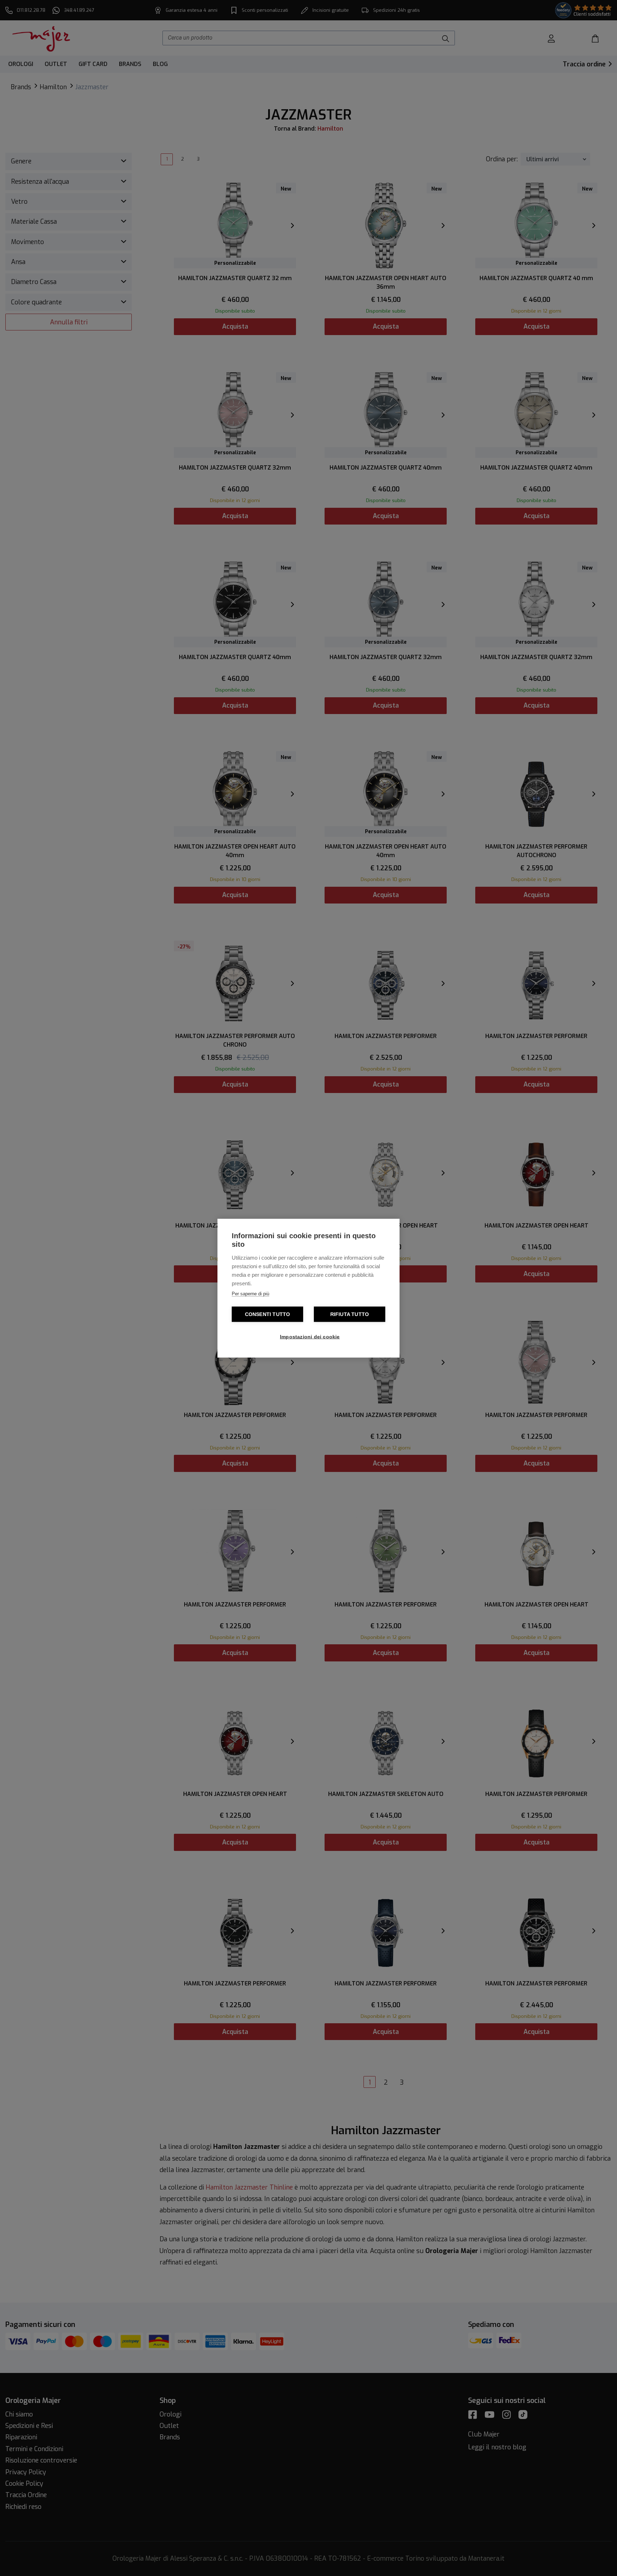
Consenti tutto (268, 1314)
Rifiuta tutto (350, 1314)
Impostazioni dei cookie (310, 1337)
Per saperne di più (250, 1293)
